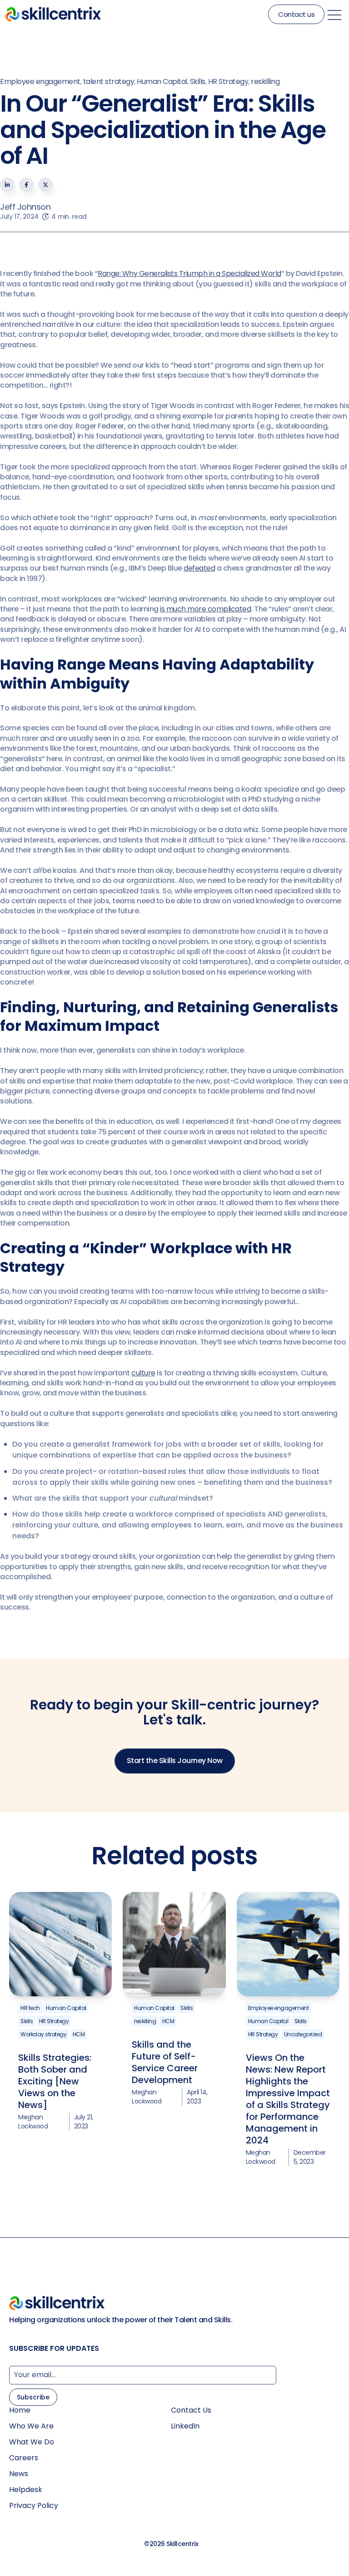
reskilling (265, 81)
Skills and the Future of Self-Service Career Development (165, 2062)
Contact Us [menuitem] (191, 2410)
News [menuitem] (19, 2474)
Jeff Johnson (25, 207)
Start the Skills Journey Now (175, 1761)
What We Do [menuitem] (32, 2442)
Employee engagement (40, 81)
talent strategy (109, 81)
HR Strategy (228, 81)
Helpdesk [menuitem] (26, 2490)
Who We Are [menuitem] (31, 2426)
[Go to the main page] (53, 14)
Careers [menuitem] (24, 2458)
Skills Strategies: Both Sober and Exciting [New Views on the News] (55, 2081)
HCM (79, 2034)
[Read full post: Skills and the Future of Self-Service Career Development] (174, 1944)
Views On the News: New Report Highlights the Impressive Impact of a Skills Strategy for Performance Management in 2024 (288, 2099)
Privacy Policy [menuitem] (34, 2506)
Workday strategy (43, 2034)
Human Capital (162, 81)
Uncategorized (303, 2034)
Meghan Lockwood (33, 2122)
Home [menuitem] (20, 2410)
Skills (198, 81)
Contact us (296, 14)
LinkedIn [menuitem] (185, 2426)
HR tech (30, 2008)
